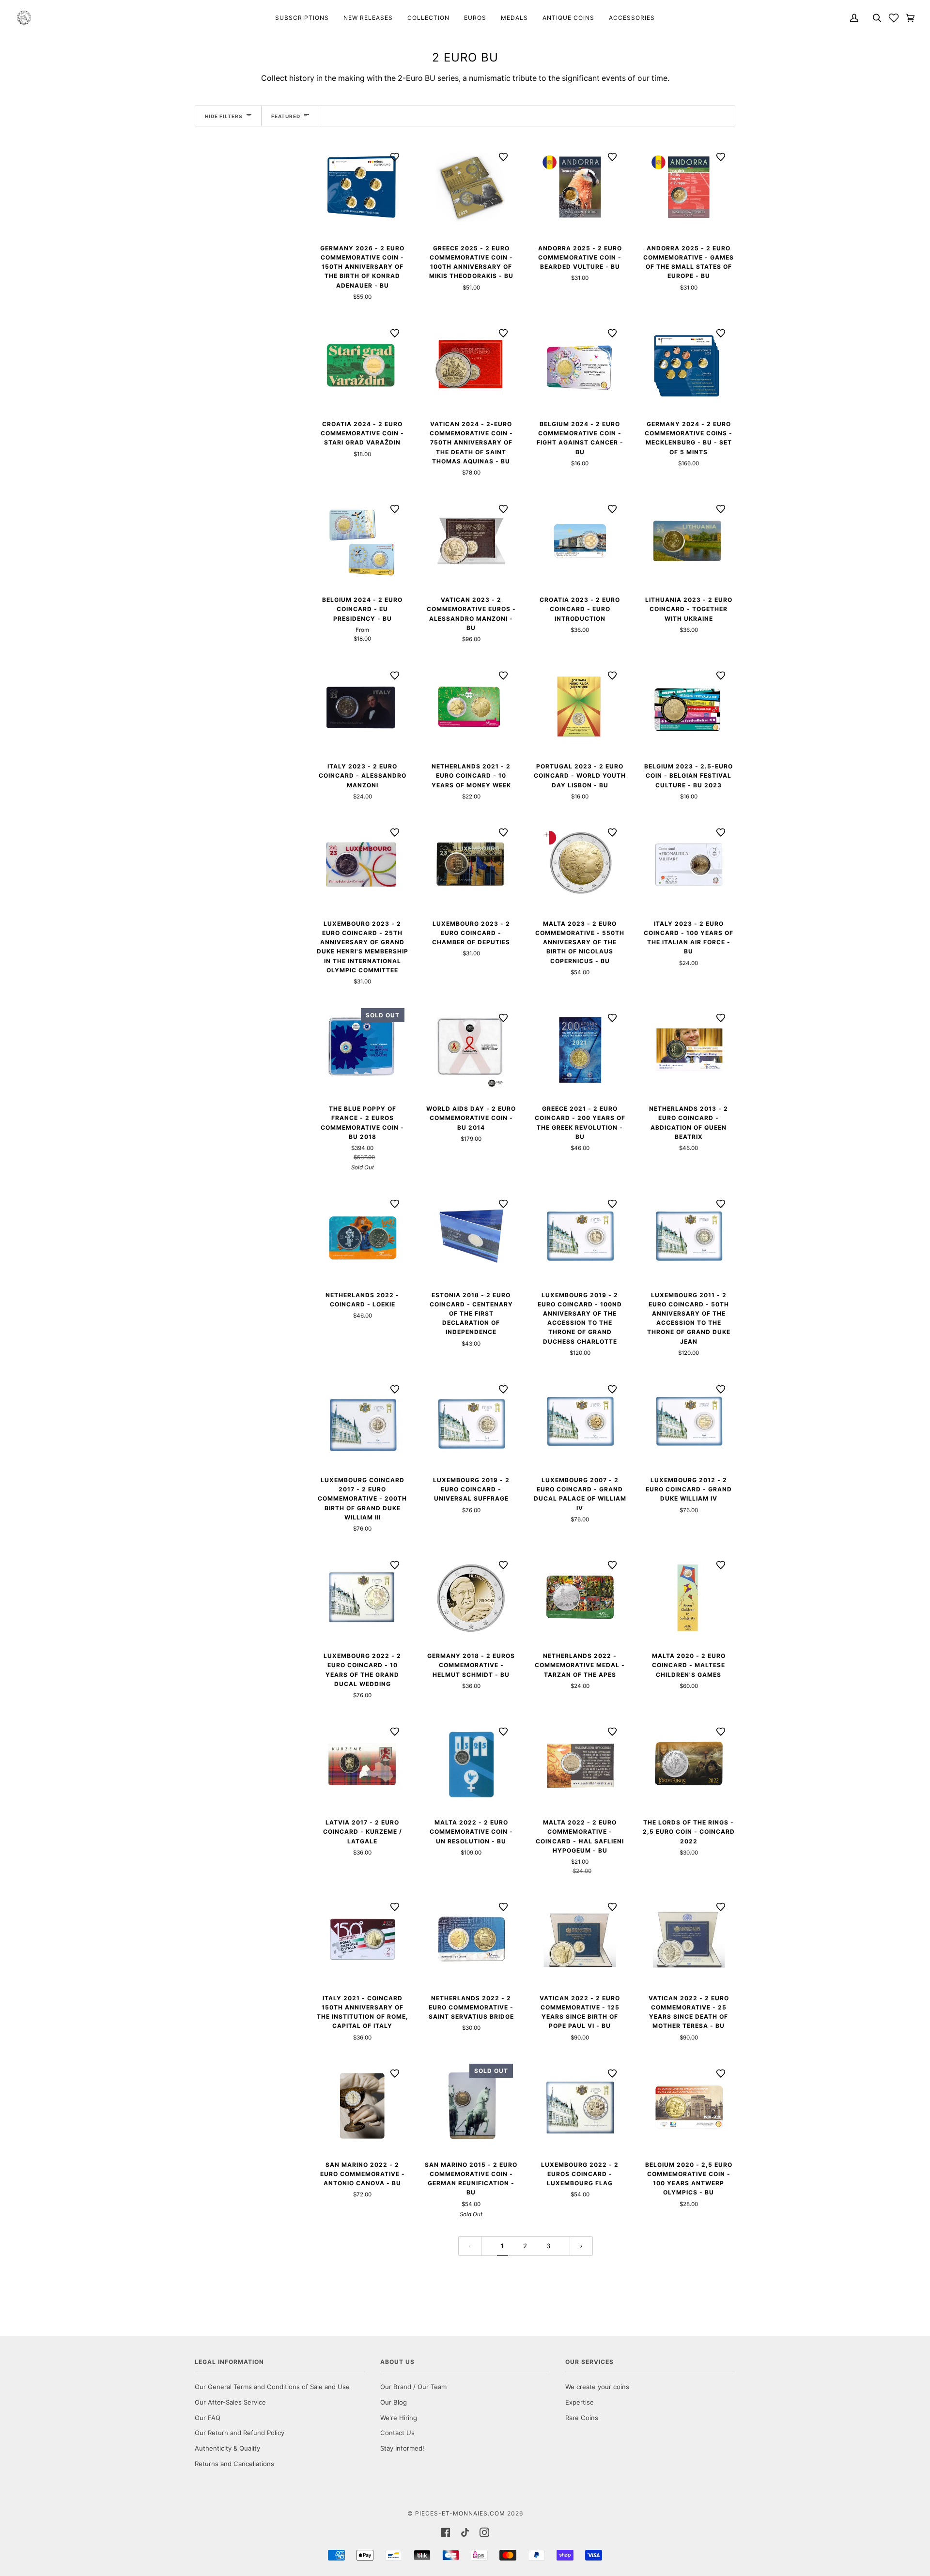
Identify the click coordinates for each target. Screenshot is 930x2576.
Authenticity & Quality (227, 2448)
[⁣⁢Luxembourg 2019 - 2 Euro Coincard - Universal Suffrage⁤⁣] (472, 1421)
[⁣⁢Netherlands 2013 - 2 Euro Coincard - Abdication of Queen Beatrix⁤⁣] (689, 1050)
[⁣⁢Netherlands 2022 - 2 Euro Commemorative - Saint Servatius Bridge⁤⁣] (472, 1939)
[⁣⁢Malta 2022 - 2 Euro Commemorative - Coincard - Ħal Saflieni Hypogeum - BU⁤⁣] (580, 1764)
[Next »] (581, 2246)
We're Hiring (399, 2418)
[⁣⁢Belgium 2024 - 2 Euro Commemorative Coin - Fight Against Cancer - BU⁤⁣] (580, 365)
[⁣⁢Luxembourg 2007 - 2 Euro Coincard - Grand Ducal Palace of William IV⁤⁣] (580, 1421)
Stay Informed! (402, 2448)
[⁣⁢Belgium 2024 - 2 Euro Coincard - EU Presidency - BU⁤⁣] (363, 541)
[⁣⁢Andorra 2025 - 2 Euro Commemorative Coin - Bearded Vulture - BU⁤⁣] (580, 189)
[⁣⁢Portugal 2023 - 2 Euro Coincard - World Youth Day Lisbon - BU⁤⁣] (580, 708)
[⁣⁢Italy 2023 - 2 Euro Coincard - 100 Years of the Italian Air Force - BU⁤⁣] (689, 865)
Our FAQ (208, 2418)
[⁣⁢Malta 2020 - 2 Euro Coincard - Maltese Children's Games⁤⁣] (689, 1597)
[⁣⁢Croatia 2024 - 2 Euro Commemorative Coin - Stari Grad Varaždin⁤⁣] (363, 365)
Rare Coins (582, 2418)
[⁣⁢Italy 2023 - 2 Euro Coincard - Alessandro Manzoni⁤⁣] (363, 708)
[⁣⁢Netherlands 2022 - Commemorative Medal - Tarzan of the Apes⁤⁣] (580, 1597)
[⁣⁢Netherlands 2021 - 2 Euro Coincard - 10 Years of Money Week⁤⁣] (472, 708)
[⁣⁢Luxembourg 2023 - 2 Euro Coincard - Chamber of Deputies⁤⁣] (472, 865)
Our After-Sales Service (230, 2402)
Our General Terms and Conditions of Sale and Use (272, 2387)
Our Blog (394, 2402)
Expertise (580, 2402)
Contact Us (397, 2433)
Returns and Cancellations (234, 2464)
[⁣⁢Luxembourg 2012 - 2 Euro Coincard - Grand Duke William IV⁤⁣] (689, 1421)
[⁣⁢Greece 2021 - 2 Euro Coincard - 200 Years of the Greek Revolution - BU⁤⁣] (580, 1050)
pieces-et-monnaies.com (460, 2513)
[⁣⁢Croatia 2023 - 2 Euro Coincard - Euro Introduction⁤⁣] (580, 541)
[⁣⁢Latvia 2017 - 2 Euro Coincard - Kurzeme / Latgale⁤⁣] (363, 1764)
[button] (894, 18)
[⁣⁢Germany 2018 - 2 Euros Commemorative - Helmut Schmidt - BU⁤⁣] (472, 1597)
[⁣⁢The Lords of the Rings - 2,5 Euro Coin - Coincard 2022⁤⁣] (689, 1764)
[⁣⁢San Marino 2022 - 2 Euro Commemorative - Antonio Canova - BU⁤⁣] (363, 2106)
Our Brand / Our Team (413, 2387)
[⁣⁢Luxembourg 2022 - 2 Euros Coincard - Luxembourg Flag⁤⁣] (580, 2106)
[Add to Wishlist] (395, 157)
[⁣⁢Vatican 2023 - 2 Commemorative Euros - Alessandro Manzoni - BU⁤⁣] (472, 541)
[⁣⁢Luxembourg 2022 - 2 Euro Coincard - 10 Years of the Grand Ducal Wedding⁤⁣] (363, 1597)
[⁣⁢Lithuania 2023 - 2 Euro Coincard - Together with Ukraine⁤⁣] (689, 541)
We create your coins (597, 2387)
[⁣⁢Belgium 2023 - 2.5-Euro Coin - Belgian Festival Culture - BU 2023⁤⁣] (689, 708)
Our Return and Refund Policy (240, 2433)
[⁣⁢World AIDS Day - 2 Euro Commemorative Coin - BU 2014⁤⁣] (472, 1050)
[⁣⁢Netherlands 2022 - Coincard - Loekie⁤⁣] (363, 1236)
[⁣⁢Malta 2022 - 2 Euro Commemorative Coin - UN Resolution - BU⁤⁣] (472, 1764)
